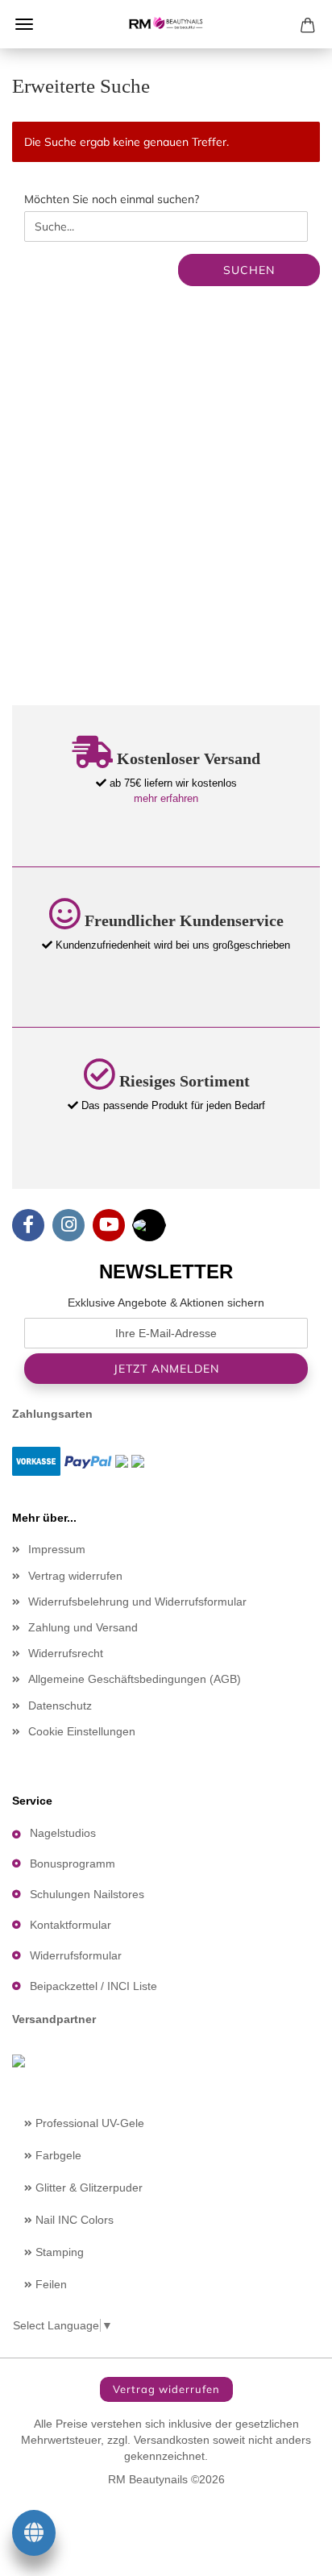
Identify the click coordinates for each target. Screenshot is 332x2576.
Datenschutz (60, 1706)
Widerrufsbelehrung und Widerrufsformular (137, 1602)
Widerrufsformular (76, 1955)
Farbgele (57, 2155)
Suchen (249, 270)
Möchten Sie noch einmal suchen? (112, 199)
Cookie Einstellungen (82, 1731)
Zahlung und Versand (83, 1627)
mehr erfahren (166, 798)
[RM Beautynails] (166, 24)
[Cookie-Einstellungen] (34, 2536)
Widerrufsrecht (66, 1653)
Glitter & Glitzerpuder (87, 2188)
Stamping (58, 2252)
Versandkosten (172, 2440)
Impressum (57, 1549)
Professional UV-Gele (88, 2123)
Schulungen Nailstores (87, 1894)
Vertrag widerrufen (75, 1576)
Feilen (50, 2284)
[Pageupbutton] (288, 2552)
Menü (24, 24)
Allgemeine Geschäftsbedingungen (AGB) (135, 1679)
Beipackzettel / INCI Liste (93, 1986)
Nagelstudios (63, 1833)
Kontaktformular (71, 1925)
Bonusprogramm (73, 1863)
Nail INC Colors (73, 2220)
